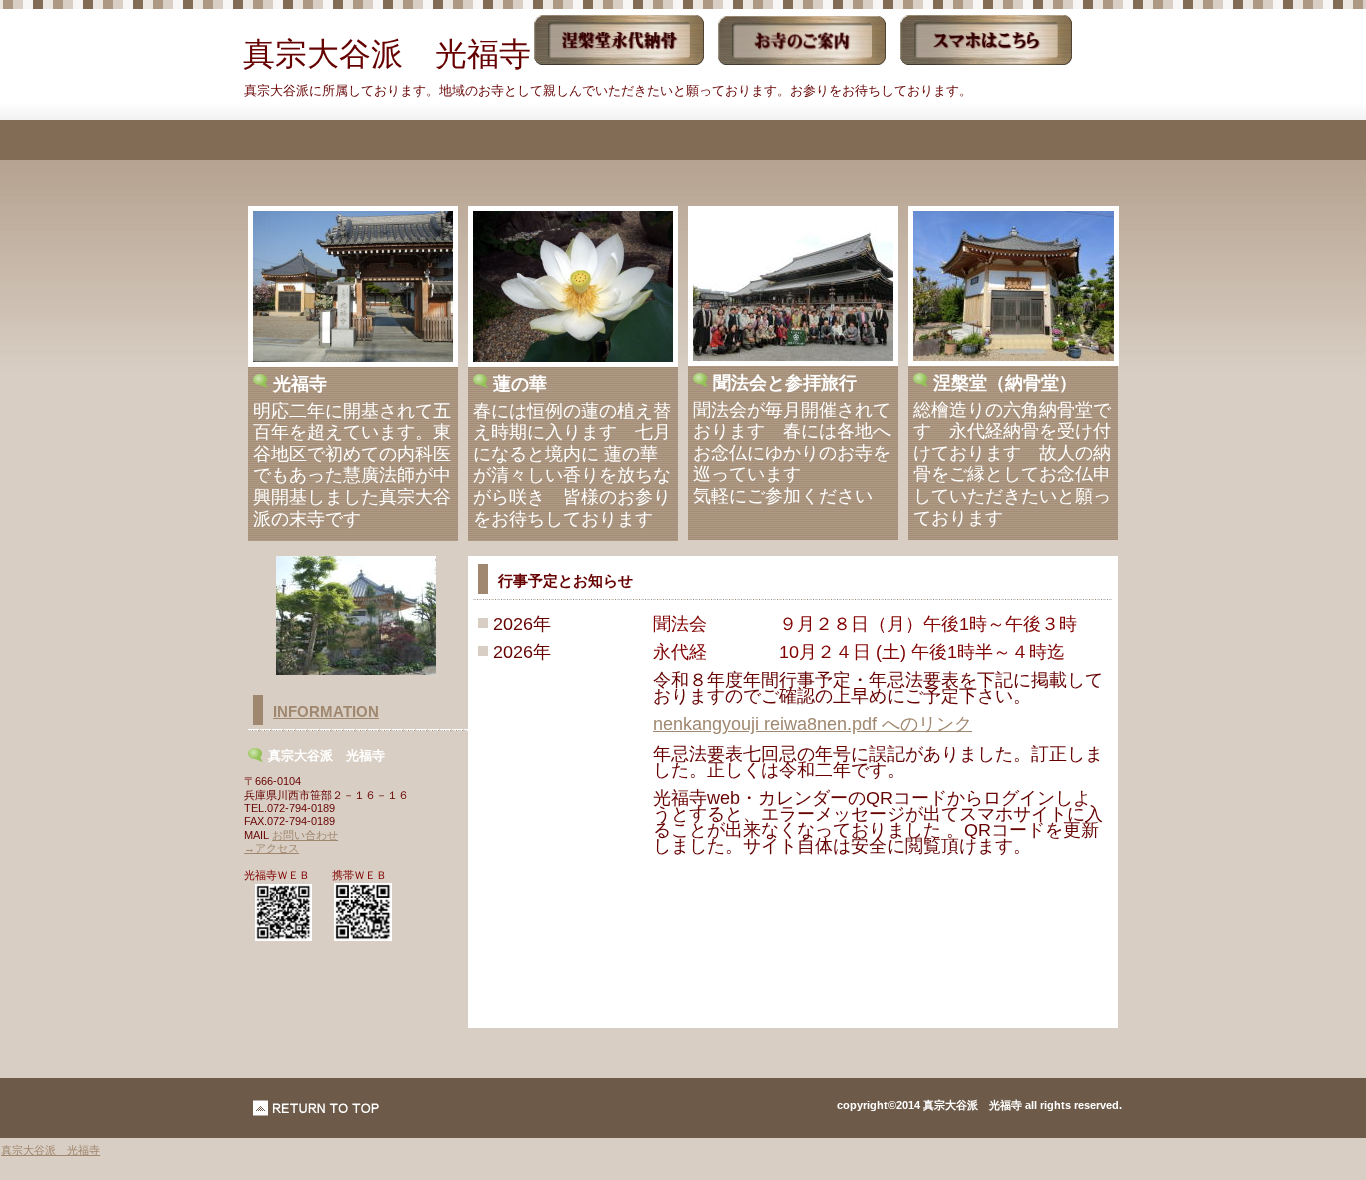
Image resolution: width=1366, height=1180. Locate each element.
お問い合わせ (305, 835)
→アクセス (271, 848)
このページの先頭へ (316, 1108)
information (326, 712)
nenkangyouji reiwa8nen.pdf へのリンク (812, 724)
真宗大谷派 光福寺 (50, 1150)
